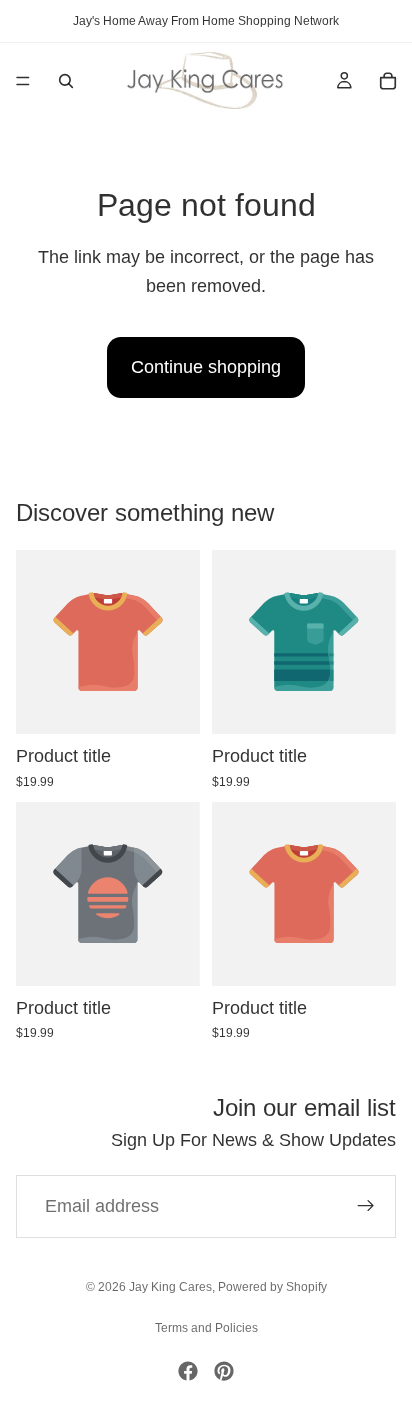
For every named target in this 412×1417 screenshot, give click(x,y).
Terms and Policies (206, 1328)
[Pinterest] (224, 1371)
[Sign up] (366, 1206)
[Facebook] (188, 1371)
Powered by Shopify (272, 1287)
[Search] (66, 81)
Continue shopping (206, 367)
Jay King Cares (170, 1287)
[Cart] (388, 81)
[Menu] (23, 81)
